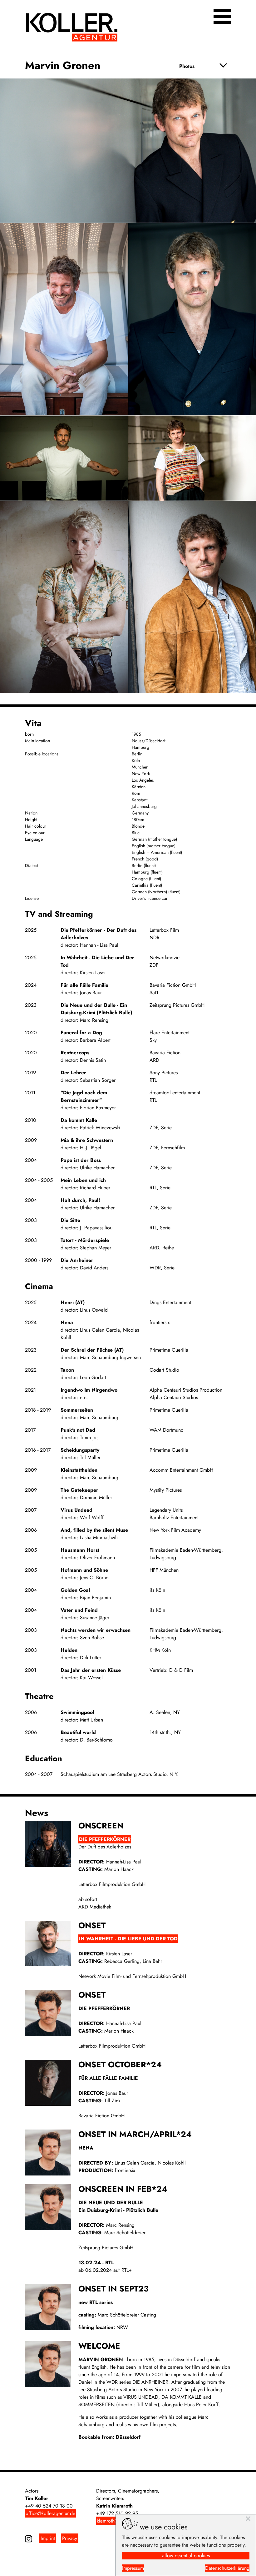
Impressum (133, 2568)
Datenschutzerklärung (227, 2568)
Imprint (48, 2538)
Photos (187, 66)
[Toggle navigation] (222, 16)
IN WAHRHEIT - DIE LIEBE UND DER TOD (128, 1939)
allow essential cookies (186, 2556)
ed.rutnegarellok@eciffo (50, 2513)
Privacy (70, 2538)
